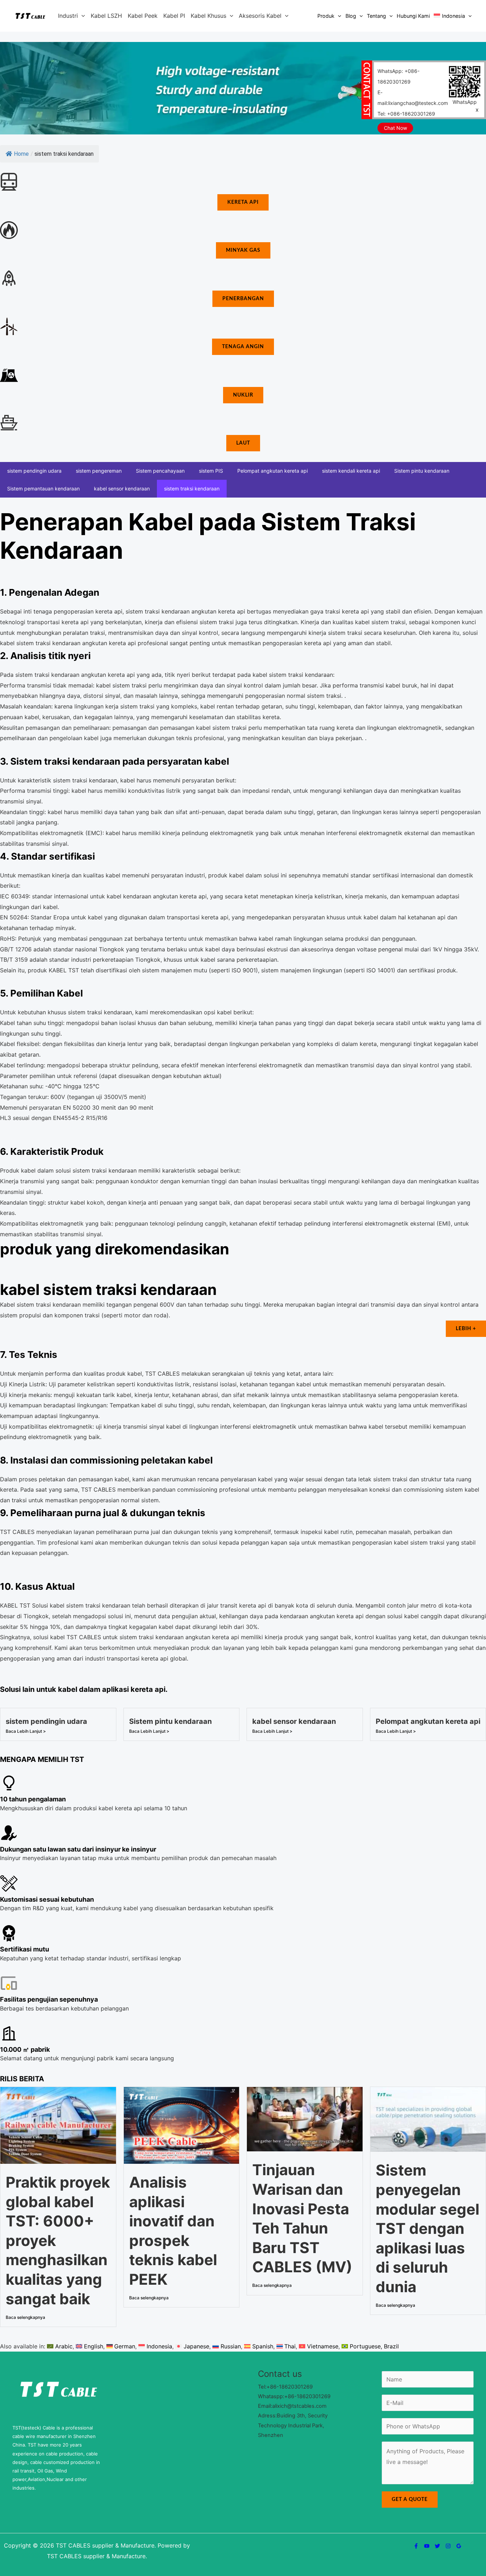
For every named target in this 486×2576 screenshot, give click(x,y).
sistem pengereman (99, 471)
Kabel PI (174, 16)
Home (21, 154)
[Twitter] (437, 2546)
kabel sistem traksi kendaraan (108, 1289)
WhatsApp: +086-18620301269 (398, 76)
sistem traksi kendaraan (192, 488)
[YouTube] (427, 2546)
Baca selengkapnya (25, 2317)
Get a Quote (410, 2500)
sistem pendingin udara (34, 471)
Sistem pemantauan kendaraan (43, 488)
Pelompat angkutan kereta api (273, 471)
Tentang (376, 16)
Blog (351, 16)
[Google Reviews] (459, 2546)
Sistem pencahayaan (160, 471)
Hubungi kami (413, 16)
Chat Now (395, 128)
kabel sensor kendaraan (122, 488)
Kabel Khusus (208, 16)
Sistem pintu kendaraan (422, 471)
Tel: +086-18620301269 (406, 114)
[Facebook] (416, 2546)
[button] (81, 16)
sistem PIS (211, 471)
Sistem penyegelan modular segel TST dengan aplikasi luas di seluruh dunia (427, 2228)
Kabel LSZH (106, 16)
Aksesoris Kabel (260, 16)
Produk (326, 16)
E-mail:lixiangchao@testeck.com (413, 98)
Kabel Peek (143, 16)
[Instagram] (448, 2546)
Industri (68, 16)
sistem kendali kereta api (351, 471)
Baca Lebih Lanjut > (26, 1731)
